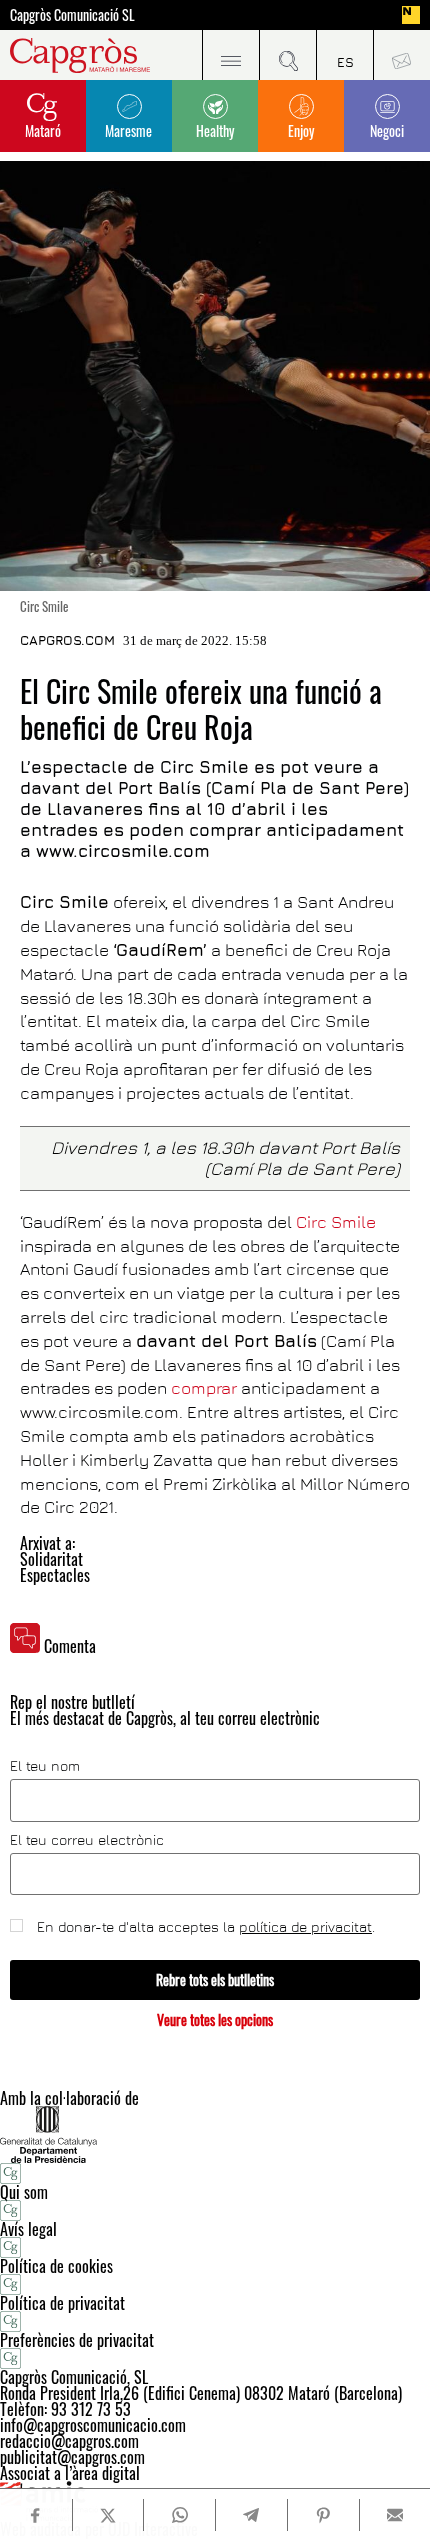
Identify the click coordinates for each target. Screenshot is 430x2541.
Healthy (215, 130)
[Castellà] (344, 55)
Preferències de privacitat (77, 2340)
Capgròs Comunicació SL (72, 15)
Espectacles (55, 1575)
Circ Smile (336, 1222)
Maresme (128, 130)
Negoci (387, 130)
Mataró (43, 130)
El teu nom (45, 1766)
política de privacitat (305, 1926)
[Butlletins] (401, 55)
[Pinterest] (323, 2515)
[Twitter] (108, 2515)
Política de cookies (56, 2266)
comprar (204, 1388)
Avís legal (28, 2229)
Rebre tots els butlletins (215, 1979)
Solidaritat (51, 1559)
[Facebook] (35, 2515)
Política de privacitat (62, 2303)
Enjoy (301, 130)
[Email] (395, 2515)
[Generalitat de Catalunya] (215, 2134)
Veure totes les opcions (215, 2019)
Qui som (24, 2192)
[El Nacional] (411, 15)
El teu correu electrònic (87, 1840)
